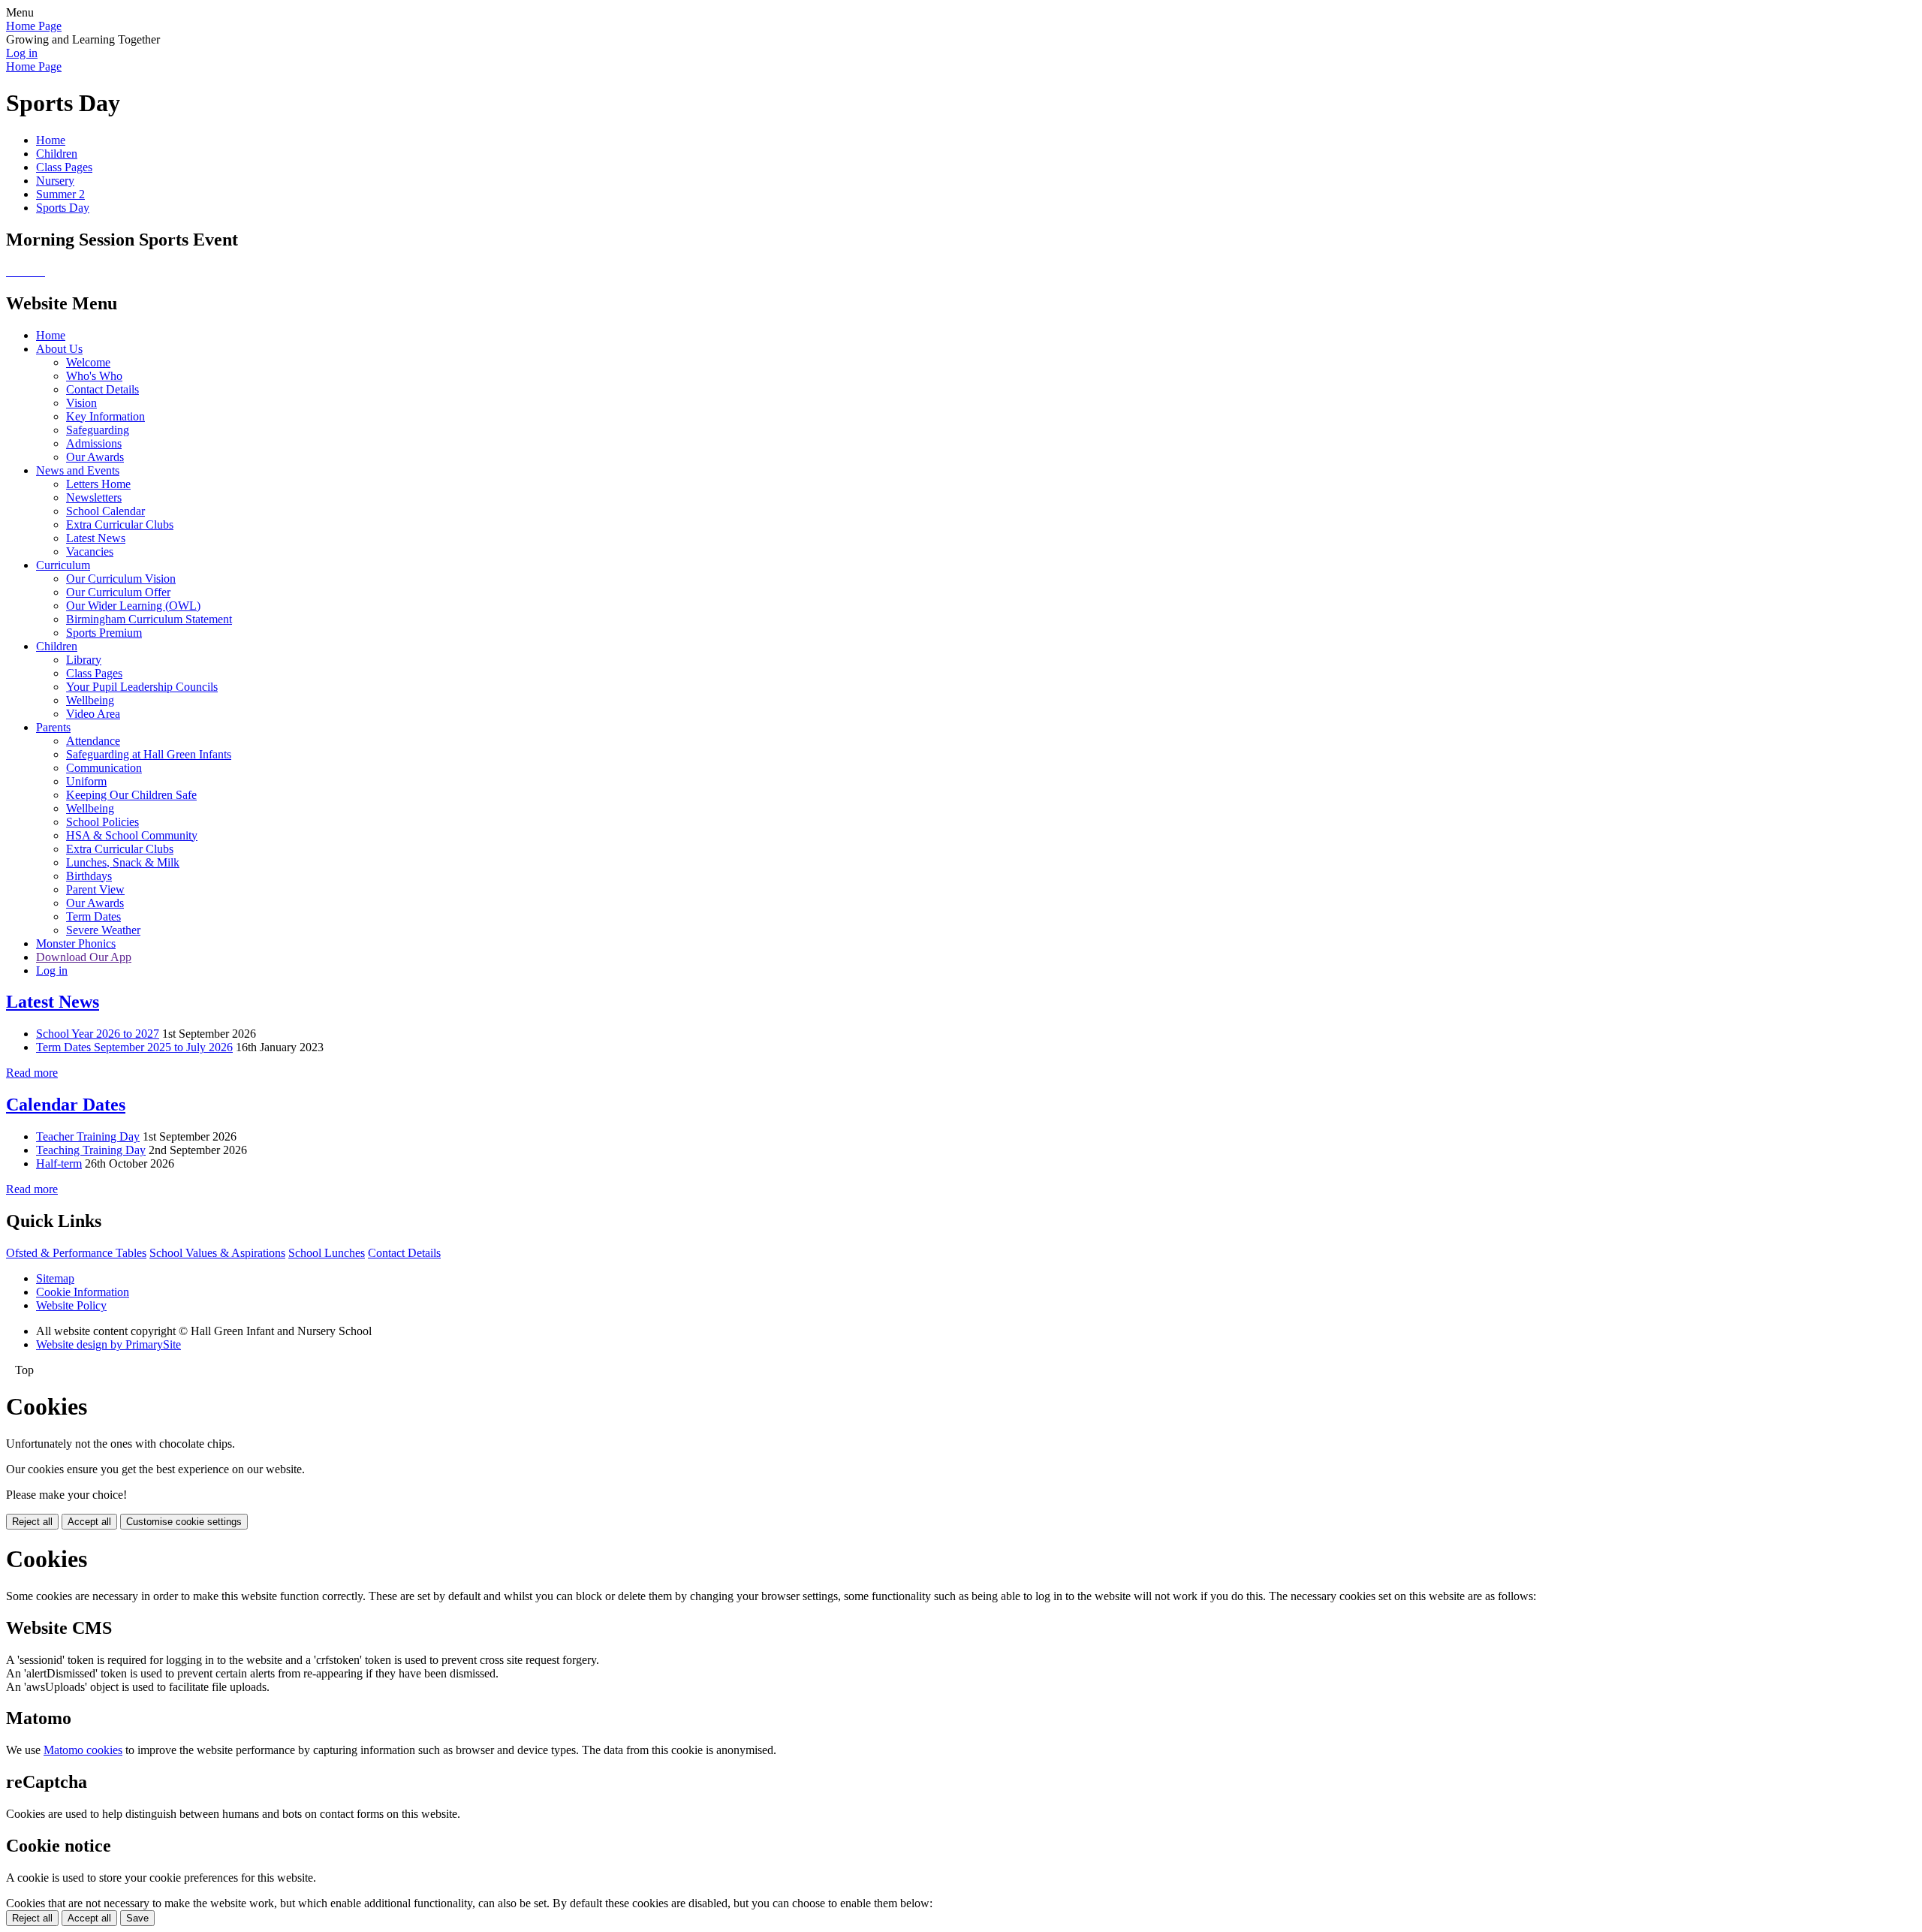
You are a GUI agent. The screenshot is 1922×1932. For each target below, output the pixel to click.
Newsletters (94, 497)
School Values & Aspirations (217, 1253)
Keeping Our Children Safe (131, 795)
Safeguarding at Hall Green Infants (149, 754)
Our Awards (95, 457)
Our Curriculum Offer (118, 592)
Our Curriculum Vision (121, 579)
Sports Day (63, 208)
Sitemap (55, 1278)
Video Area (93, 714)
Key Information (105, 416)
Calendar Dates (66, 1105)
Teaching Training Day (91, 1150)
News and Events (78, 470)
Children (57, 154)
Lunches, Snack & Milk (123, 862)
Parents (53, 727)
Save (137, 1918)
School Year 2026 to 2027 (98, 1034)
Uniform (86, 781)
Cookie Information (83, 1292)
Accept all (89, 1522)
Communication (104, 768)
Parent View (95, 889)
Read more (32, 1073)
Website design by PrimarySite (108, 1344)
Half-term (59, 1163)
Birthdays (89, 876)
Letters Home (98, 484)
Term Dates (93, 916)
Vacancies (90, 552)
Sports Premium (104, 633)
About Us (59, 349)
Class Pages (64, 167)
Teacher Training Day (88, 1136)
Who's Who (94, 376)
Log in (22, 53)
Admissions (94, 443)
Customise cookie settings (184, 1522)
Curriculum (63, 565)
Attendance (93, 741)
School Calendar (105, 511)
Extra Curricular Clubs (120, 524)
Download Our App (84, 957)
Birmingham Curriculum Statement (149, 619)
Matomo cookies (83, 1750)
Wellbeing (90, 700)
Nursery (55, 181)
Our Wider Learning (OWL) (133, 606)
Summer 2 (60, 194)
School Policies (102, 822)
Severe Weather (103, 930)
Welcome (88, 362)
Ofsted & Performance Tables (76, 1253)
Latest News (96, 538)
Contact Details (102, 389)
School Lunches (327, 1253)
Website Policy (71, 1305)
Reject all (32, 1522)
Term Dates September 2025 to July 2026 (134, 1047)
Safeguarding (98, 430)
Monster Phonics (76, 943)
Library (84, 660)
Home (51, 140)
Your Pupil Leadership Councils (142, 687)
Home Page (34, 26)
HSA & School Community (132, 835)
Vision (81, 403)
